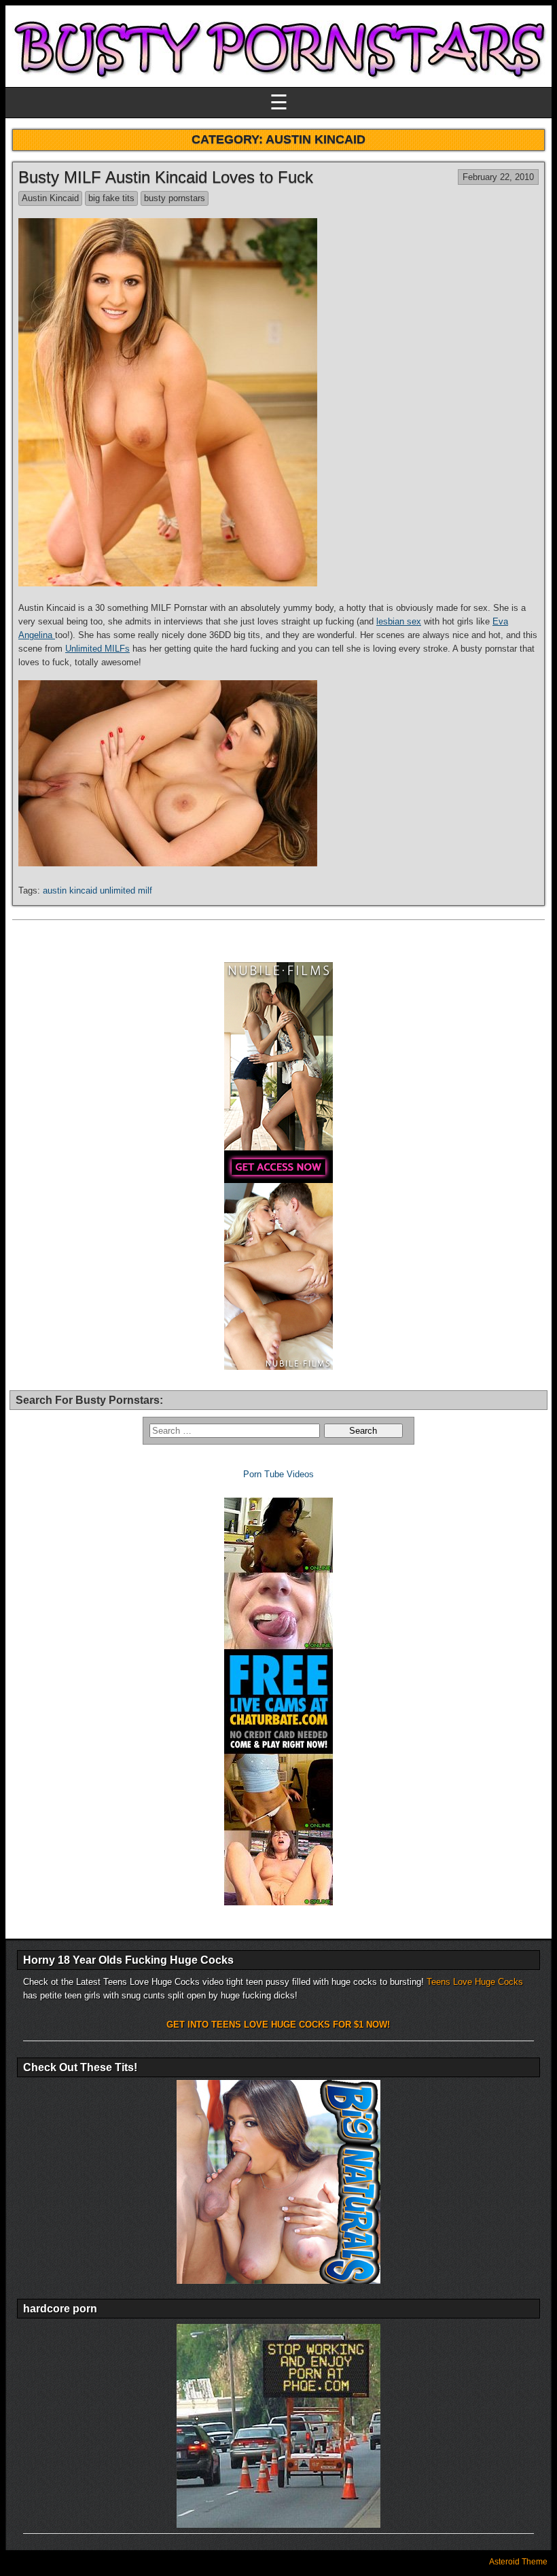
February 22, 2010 (498, 177)
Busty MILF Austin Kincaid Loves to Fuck (166, 177)
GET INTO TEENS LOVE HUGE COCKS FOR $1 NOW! (278, 2025)
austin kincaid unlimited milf (97, 890)
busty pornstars (175, 198)
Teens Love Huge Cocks (475, 1982)
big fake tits (111, 198)
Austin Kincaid (50, 198)
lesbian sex (399, 621)
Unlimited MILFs (97, 649)
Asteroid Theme (518, 2562)
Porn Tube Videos (278, 1474)
